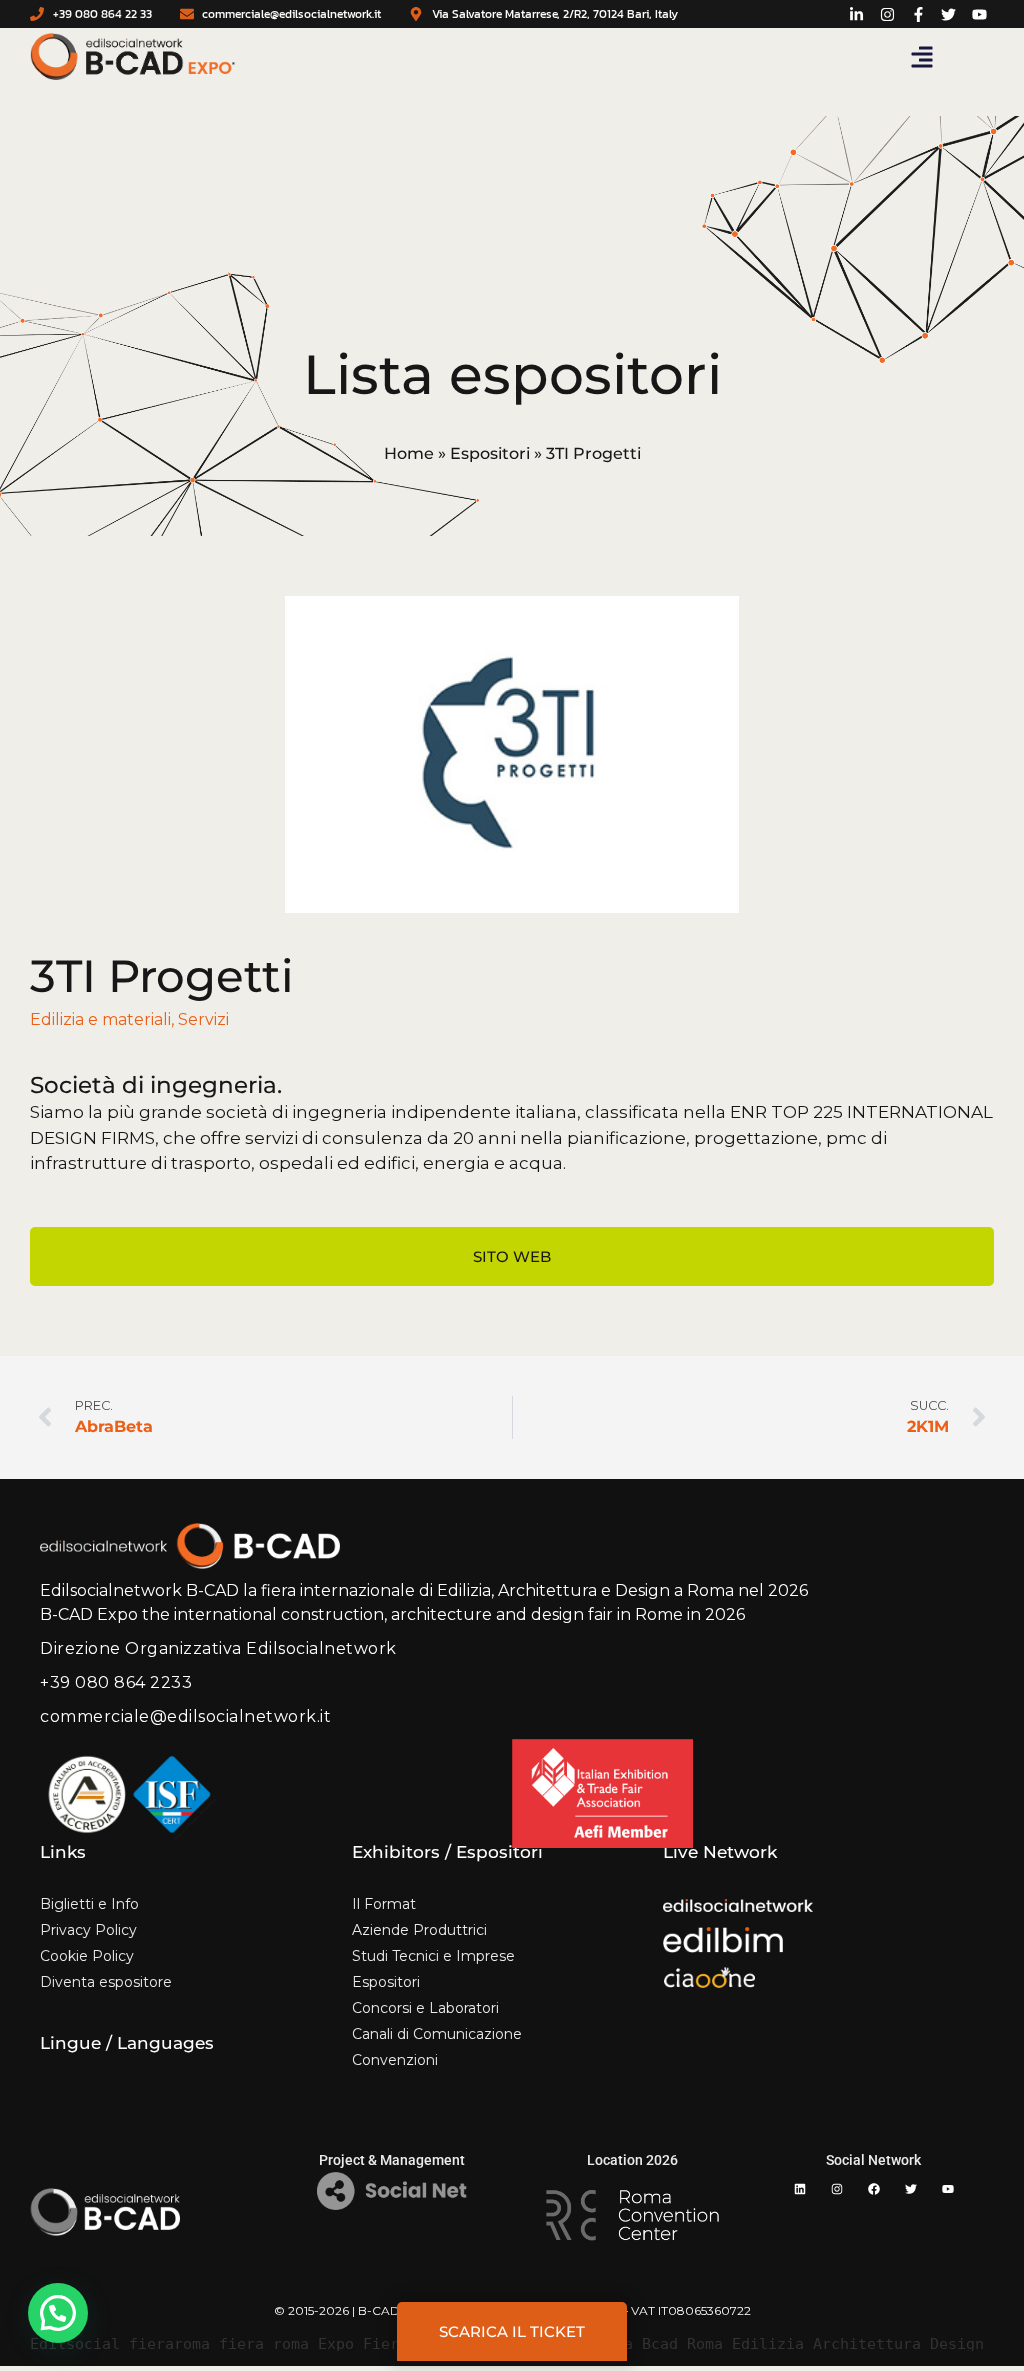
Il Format (384, 1904)
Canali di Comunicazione (437, 2034)
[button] (921, 57)
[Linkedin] (800, 2189)
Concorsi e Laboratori (425, 2008)
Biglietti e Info (89, 1904)
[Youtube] (948, 2189)
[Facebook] (874, 2189)
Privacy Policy (88, 1930)
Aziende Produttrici (419, 1930)
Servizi (203, 1019)
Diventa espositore (106, 1982)
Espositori (490, 453)
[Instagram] (837, 2189)
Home (409, 453)
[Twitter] (911, 2189)
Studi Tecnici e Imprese (433, 1956)
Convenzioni (395, 2060)
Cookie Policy (87, 1956)
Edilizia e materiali (100, 1019)
